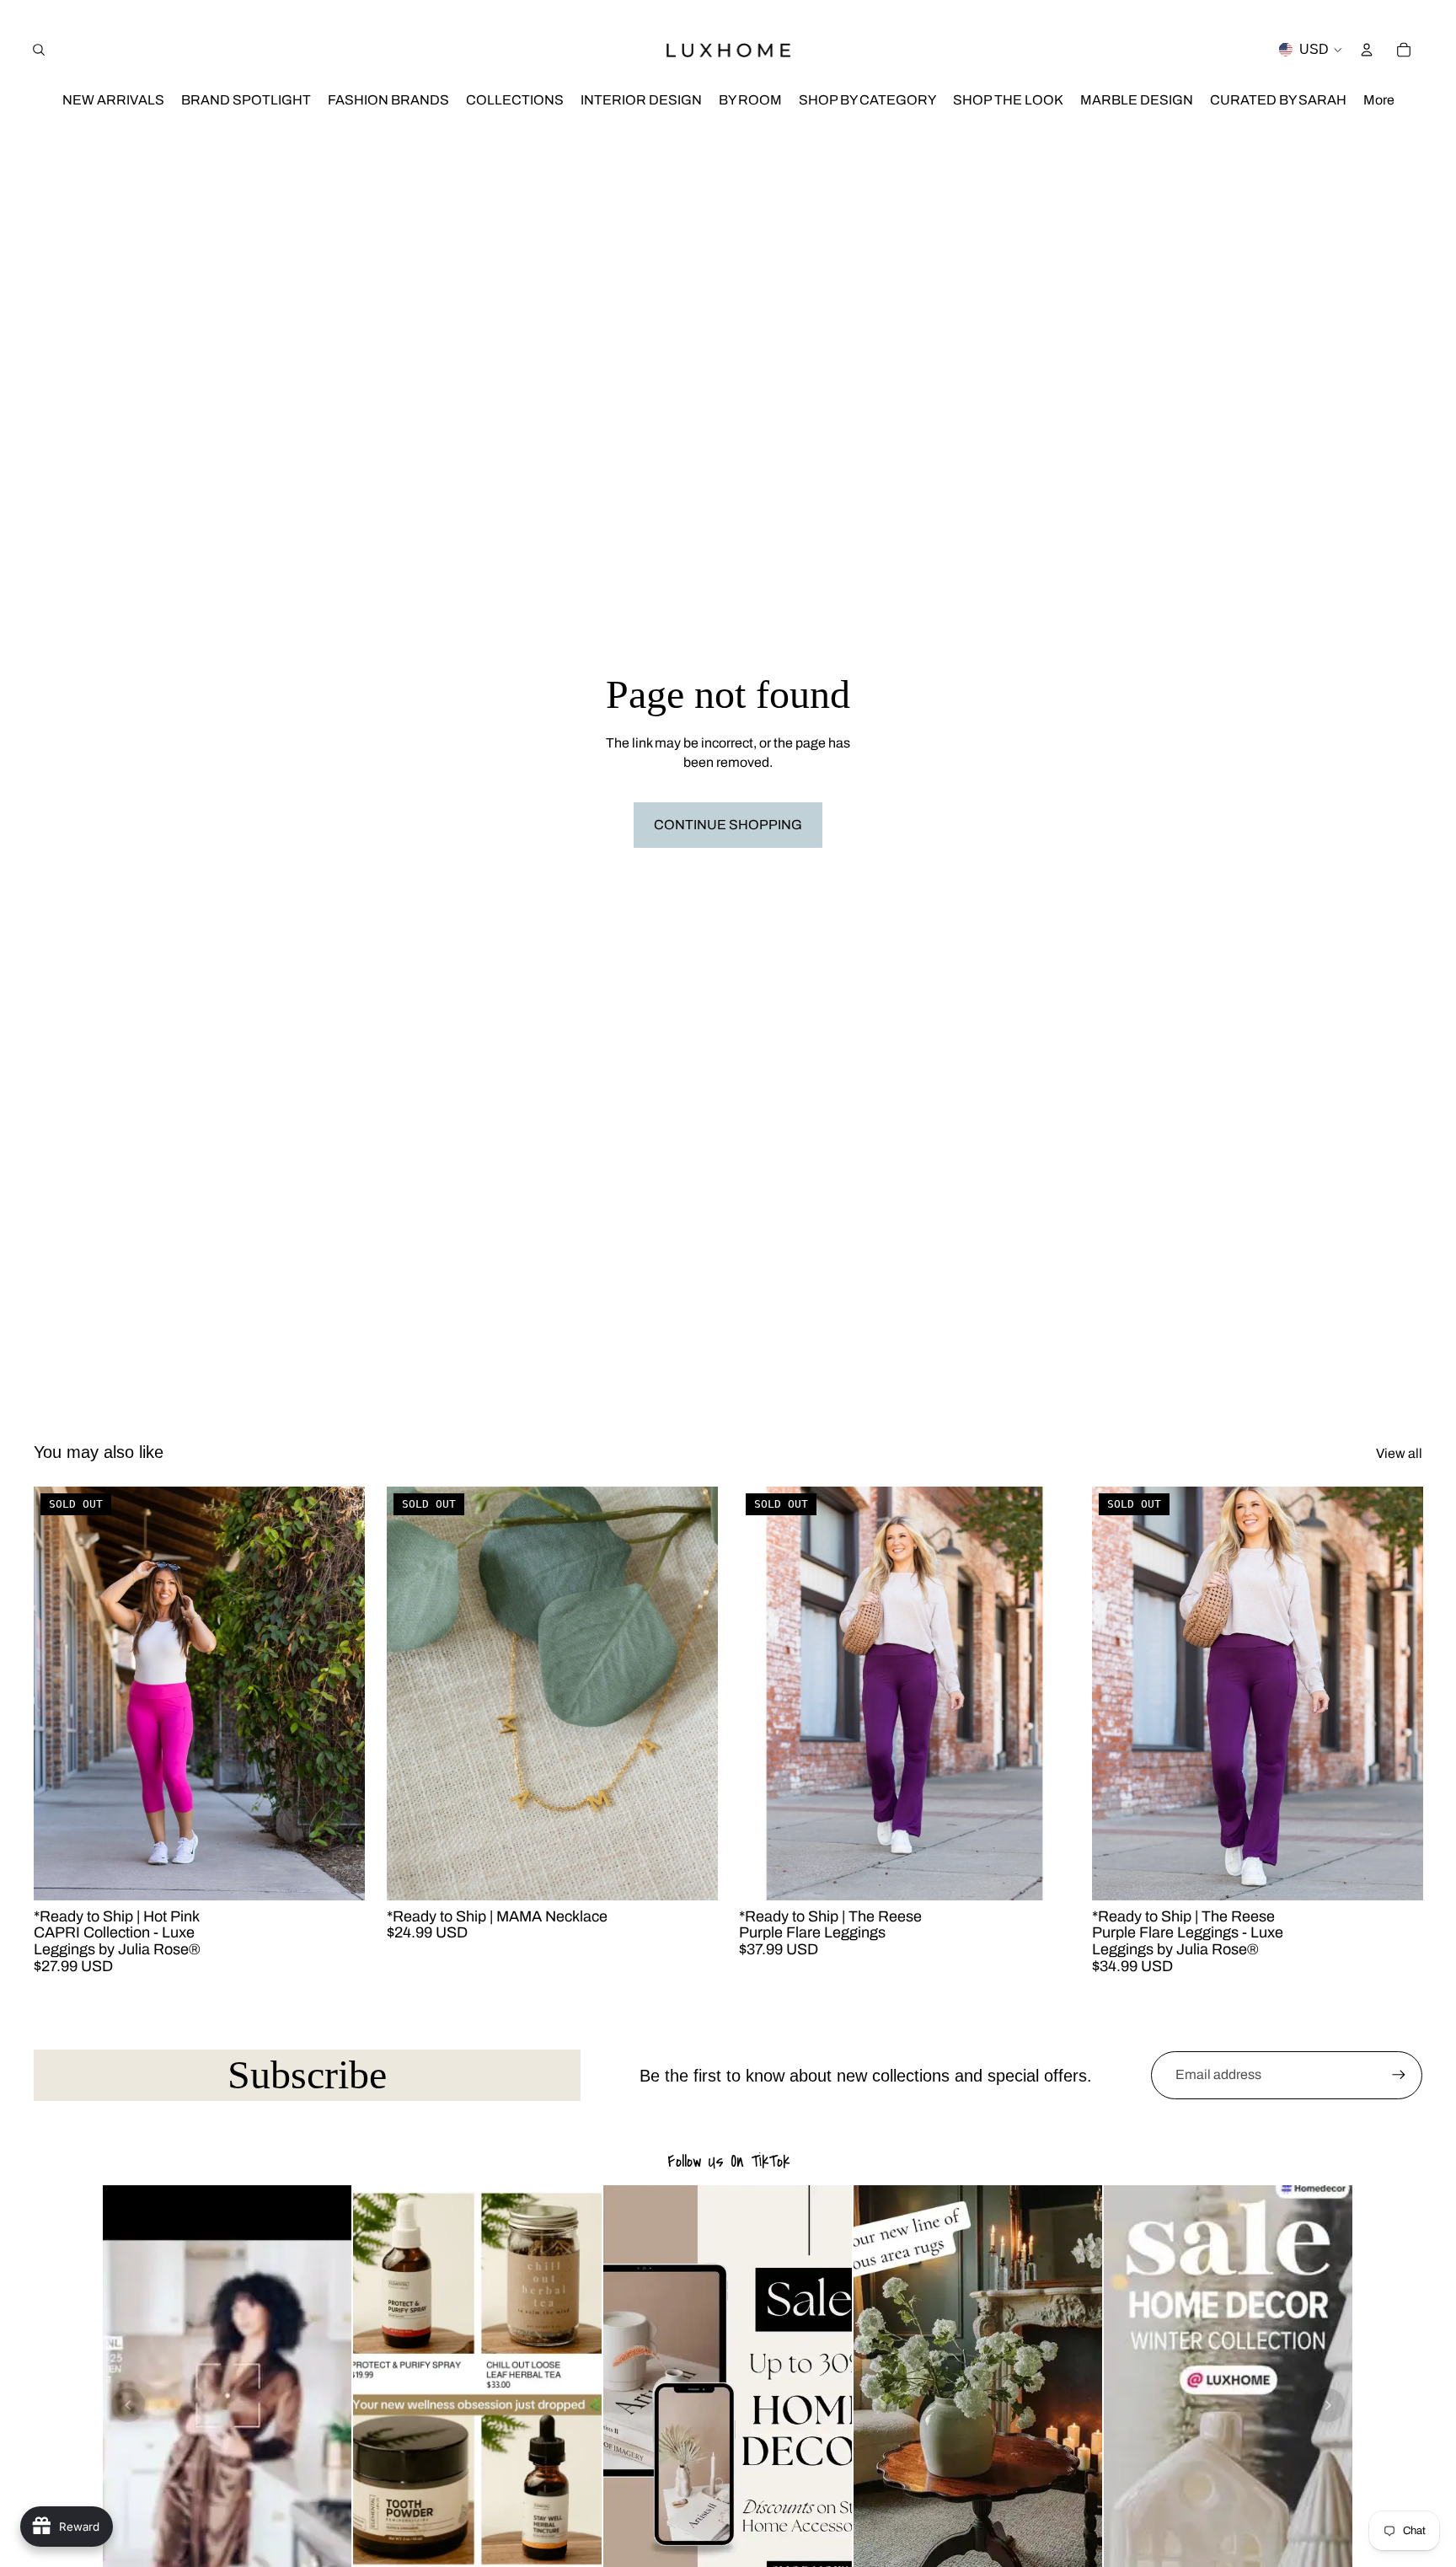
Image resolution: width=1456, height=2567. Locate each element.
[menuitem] (1379, 101)
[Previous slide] (59, 1694)
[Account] (1367, 50)
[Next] (1328, 2405)
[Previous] (128, 2405)
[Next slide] (340, 1694)
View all (1399, 1453)
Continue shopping (728, 825)
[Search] (39, 50)
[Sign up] (1399, 2075)
